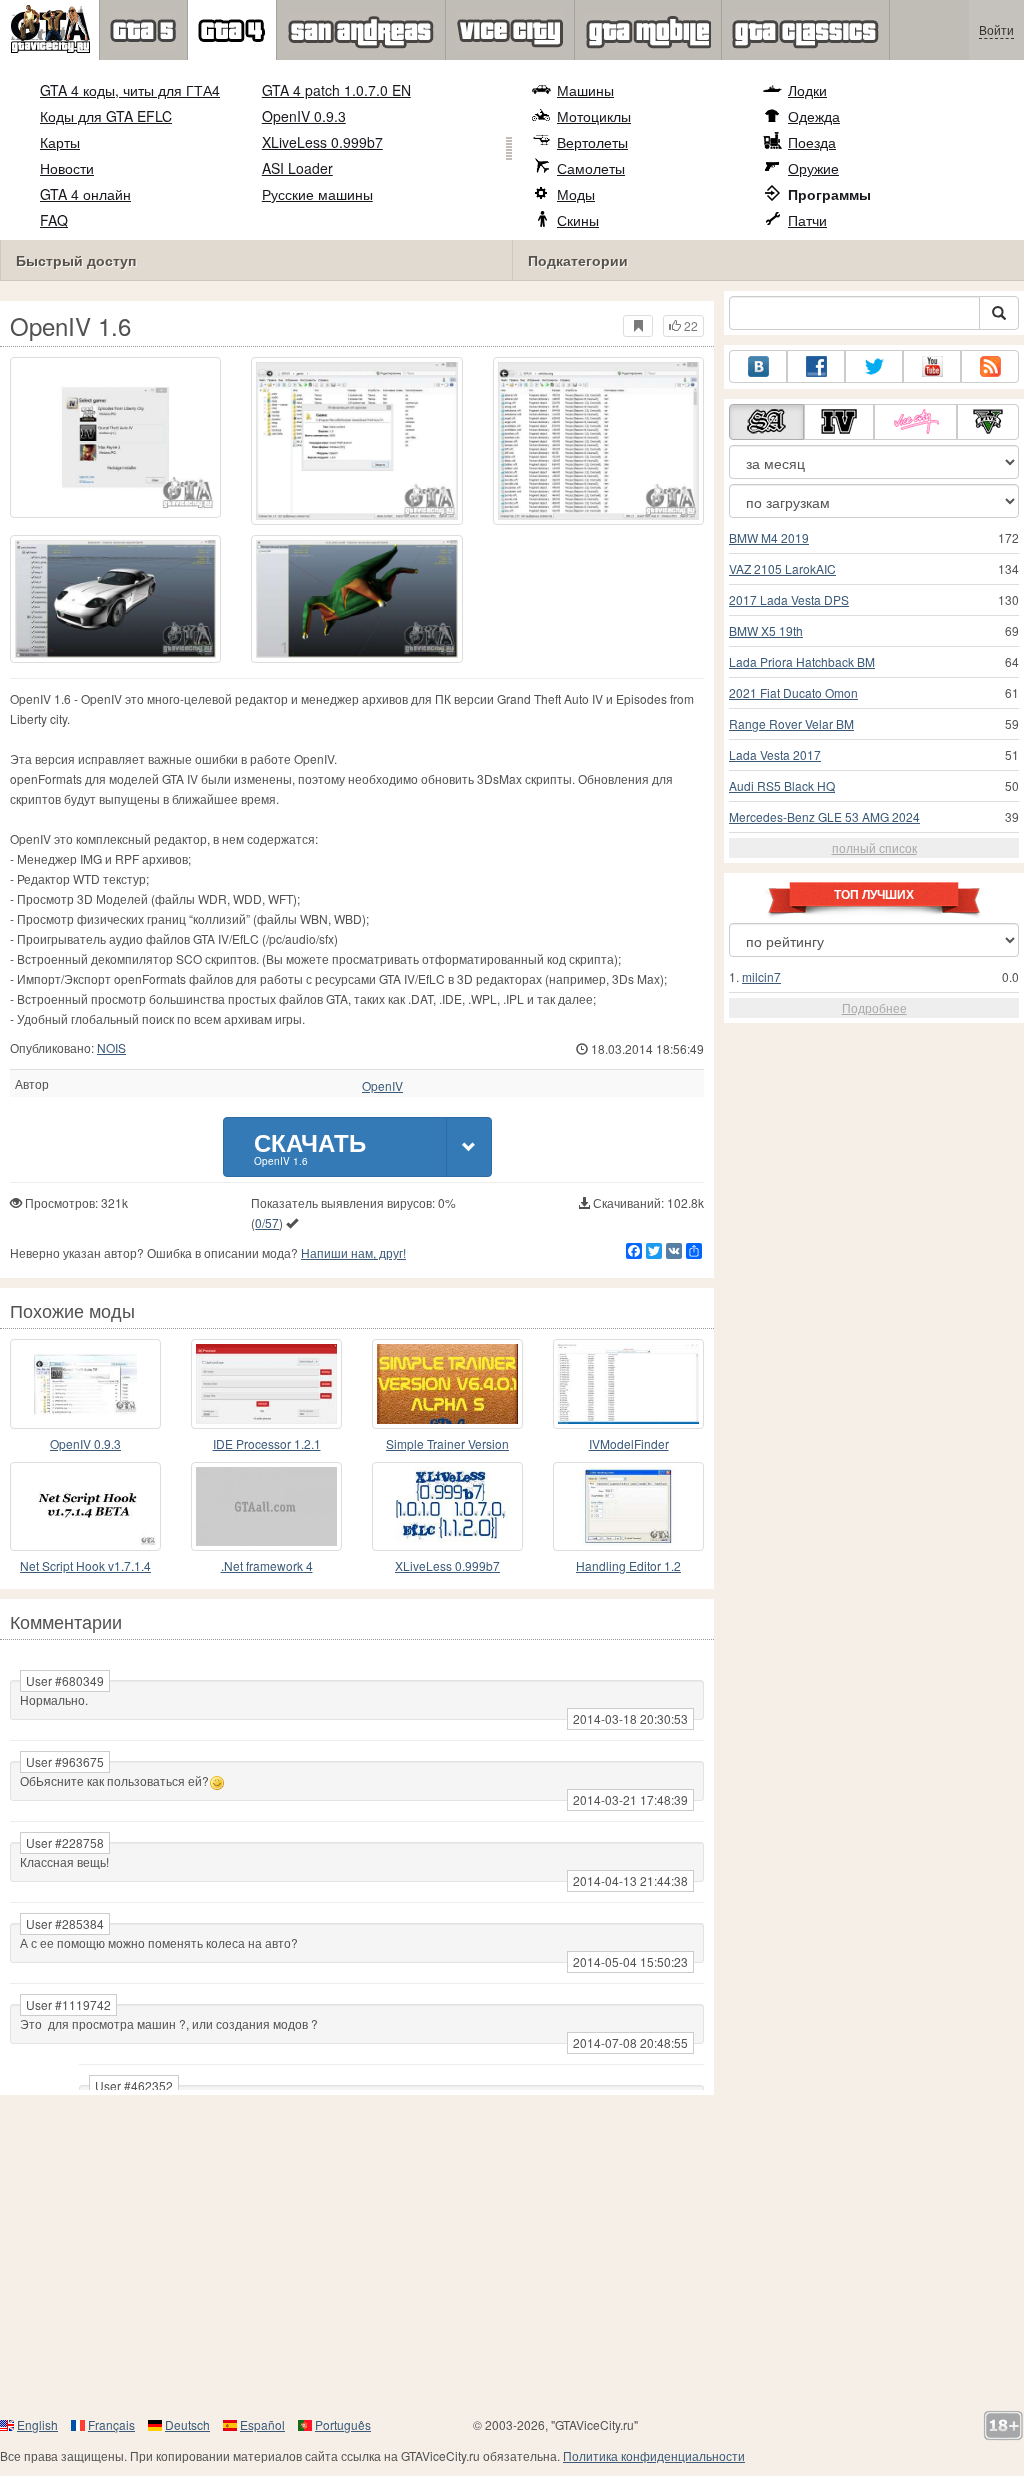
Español (262, 2424)
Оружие (813, 168)
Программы (829, 194)
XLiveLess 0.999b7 (322, 142)
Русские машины (317, 194)
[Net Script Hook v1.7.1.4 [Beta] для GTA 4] (85, 1506)
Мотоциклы (594, 116)
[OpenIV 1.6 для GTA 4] (115, 437)
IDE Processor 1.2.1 (267, 1443)
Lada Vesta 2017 (775, 754)
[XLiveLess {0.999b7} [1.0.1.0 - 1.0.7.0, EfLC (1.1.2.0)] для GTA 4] (447, 1506)
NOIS (111, 1047)
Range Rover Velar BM (791, 723)
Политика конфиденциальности (654, 2455)
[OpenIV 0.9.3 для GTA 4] (85, 1383)
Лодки (807, 90)
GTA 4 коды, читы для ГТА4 (130, 90)
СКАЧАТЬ (310, 1146)
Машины (585, 90)
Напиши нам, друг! (353, 1252)
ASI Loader (297, 168)
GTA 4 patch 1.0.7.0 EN (336, 90)
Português (343, 2424)
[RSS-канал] (990, 366)
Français (111, 2424)
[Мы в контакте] (758, 366)
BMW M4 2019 (769, 537)
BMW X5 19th (766, 630)
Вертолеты (592, 142)
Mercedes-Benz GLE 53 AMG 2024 (824, 816)
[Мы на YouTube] (932, 366)
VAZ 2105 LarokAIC (782, 568)
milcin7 (761, 976)
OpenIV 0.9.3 (304, 116)
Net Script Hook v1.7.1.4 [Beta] (85, 1566)
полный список (874, 847)
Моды (576, 194)
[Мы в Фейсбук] (816, 366)
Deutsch (187, 2424)
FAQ (54, 220)
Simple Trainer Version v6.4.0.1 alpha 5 (447, 1444)
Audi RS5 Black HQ (782, 785)
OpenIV (382, 1086)
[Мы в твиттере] (874, 366)
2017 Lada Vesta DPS (789, 599)
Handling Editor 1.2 (628, 1565)
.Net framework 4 (267, 1565)
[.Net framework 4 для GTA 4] (266, 1506)
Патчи (807, 220)
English (37, 2424)
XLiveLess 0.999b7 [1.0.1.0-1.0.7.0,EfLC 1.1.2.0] (447, 1566)
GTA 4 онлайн (85, 194)
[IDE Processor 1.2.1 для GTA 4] (266, 1383)
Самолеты (591, 168)
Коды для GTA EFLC (106, 116)
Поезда (812, 142)
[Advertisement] (512, 2255)
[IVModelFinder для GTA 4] (628, 1383)
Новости (67, 168)
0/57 (267, 1222)
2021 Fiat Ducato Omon (793, 692)
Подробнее (874, 1007)
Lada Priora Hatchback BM (802, 661)
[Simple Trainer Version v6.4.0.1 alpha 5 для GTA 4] (447, 1383)
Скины (578, 220)
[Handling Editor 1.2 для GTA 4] (628, 1506)
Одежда (814, 116)
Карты (60, 142)
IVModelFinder (629, 1443)
